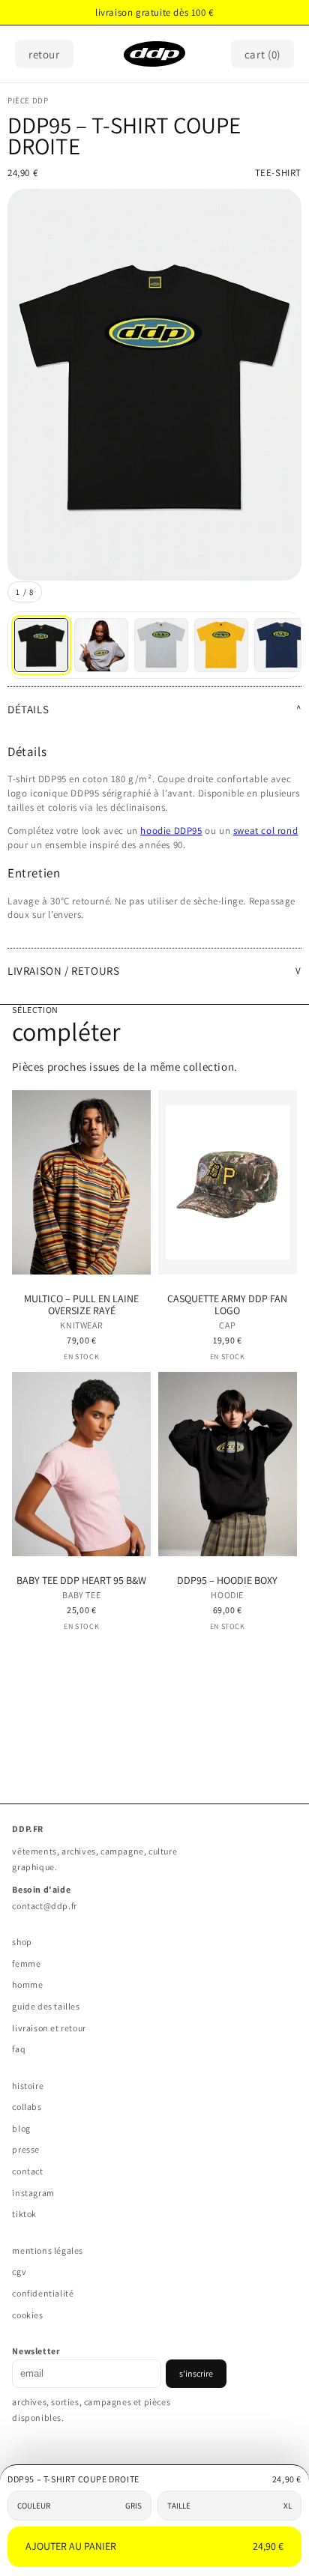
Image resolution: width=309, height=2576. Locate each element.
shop (22, 1942)
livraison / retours (63, 971)
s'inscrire (196, 2373)
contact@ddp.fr (44, 1906)
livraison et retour (49, 2028)
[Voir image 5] (281, 645)
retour (44, 54)
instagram (33, 2193)
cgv (19, 2271)
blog (21, 2128)
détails (28, 709)
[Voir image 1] (41, 645)
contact (27, 2171)
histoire (28, 2086)
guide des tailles (46, 2006)
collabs (27, 2107)
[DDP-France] (154, 54)
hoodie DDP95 (171, 831)
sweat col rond (265, 831)
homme (27, 1984)
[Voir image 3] (161, 645)
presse (26, 2149)
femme (26, 1963)
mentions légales (48, 2250)
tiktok (24, 2214)
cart (262, 54)
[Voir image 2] (101, 645)
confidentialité (43, 2293)
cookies (27, 2315)
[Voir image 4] (221, 645)
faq (19, 2049)
